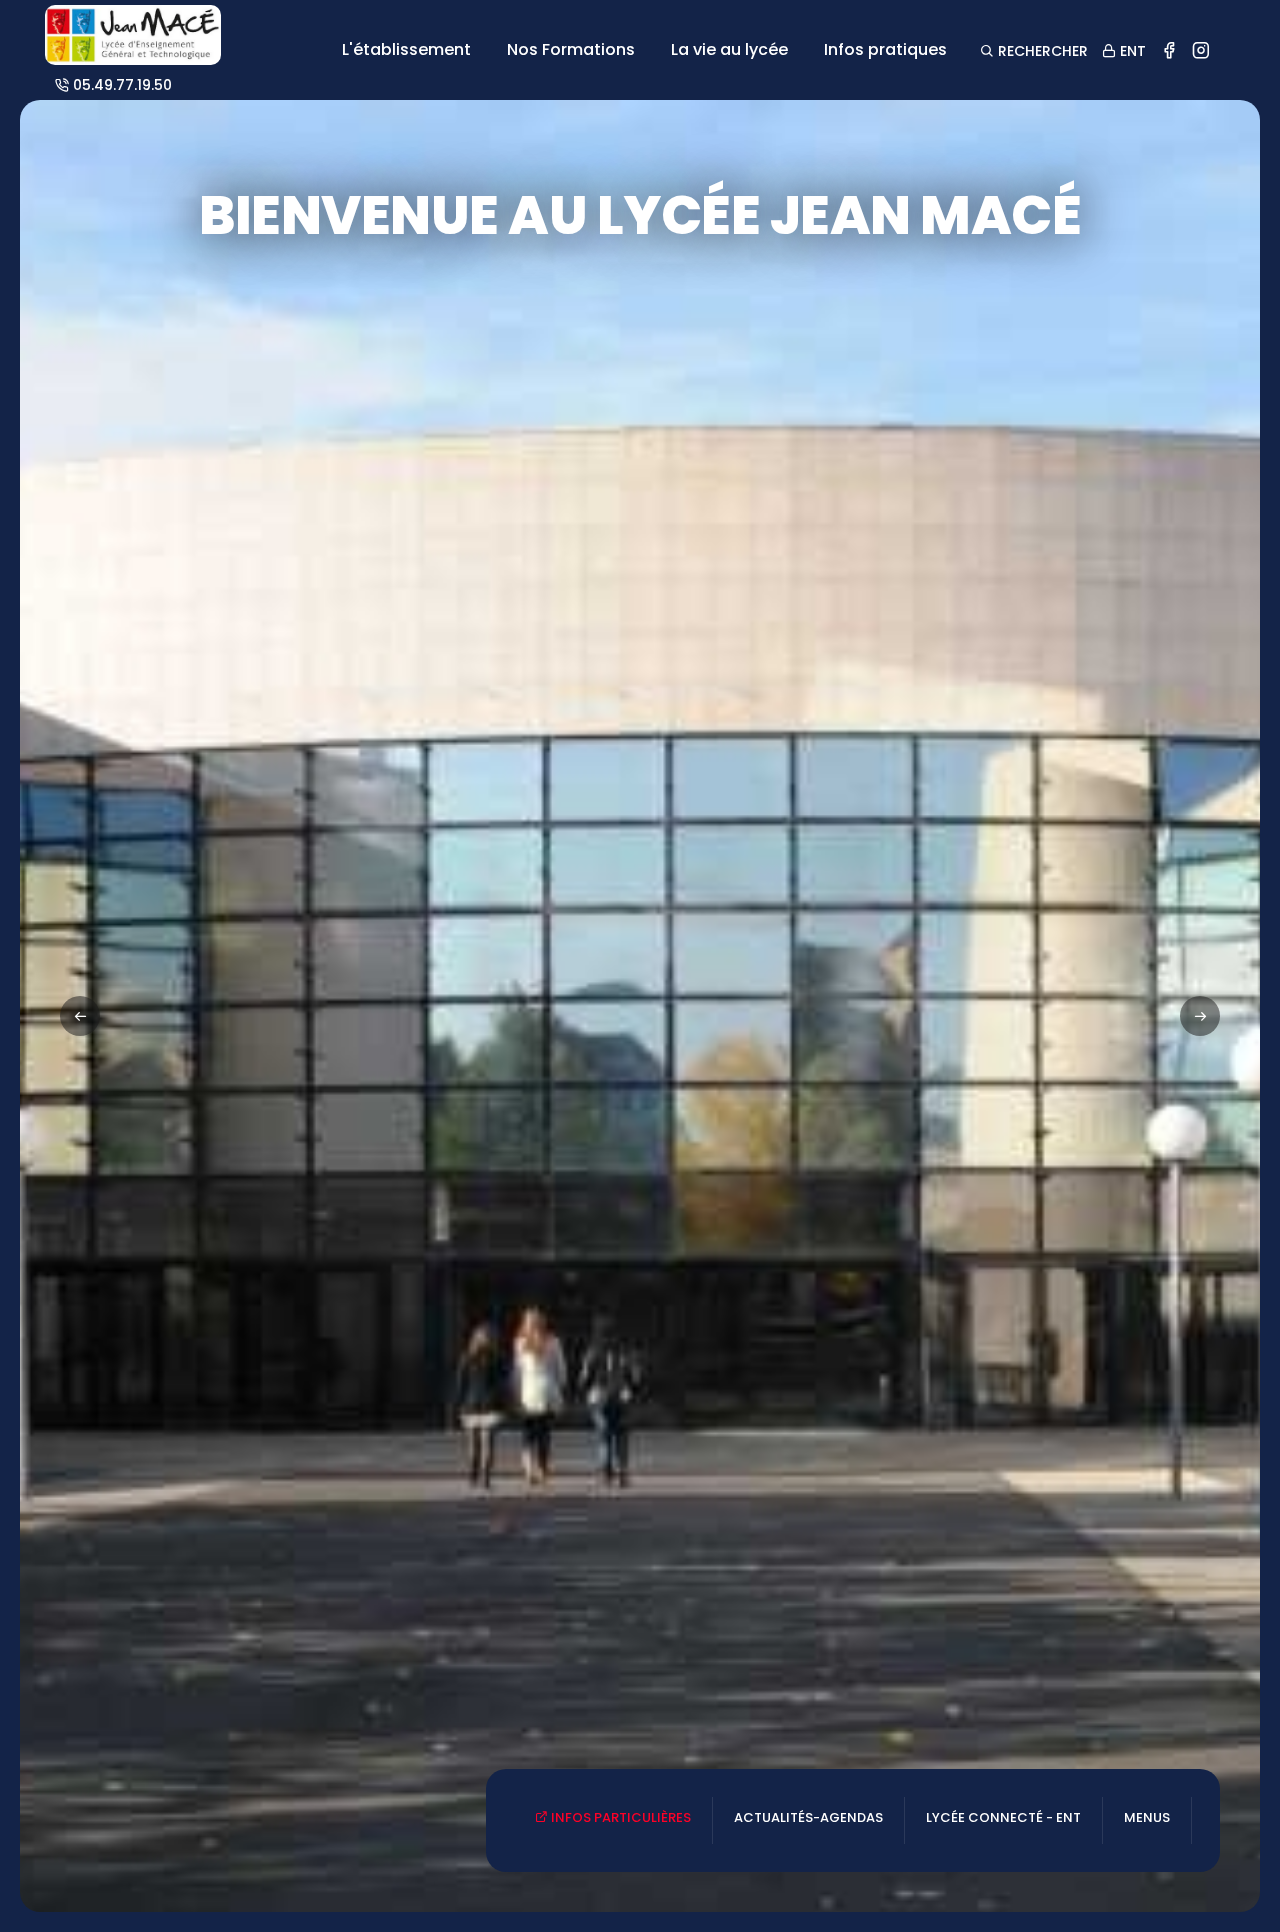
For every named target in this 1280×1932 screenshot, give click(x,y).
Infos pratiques (885, 49)
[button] (1200, 1016)
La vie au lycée (729, 49)
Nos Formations (571, 49)
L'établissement (406, 49)
